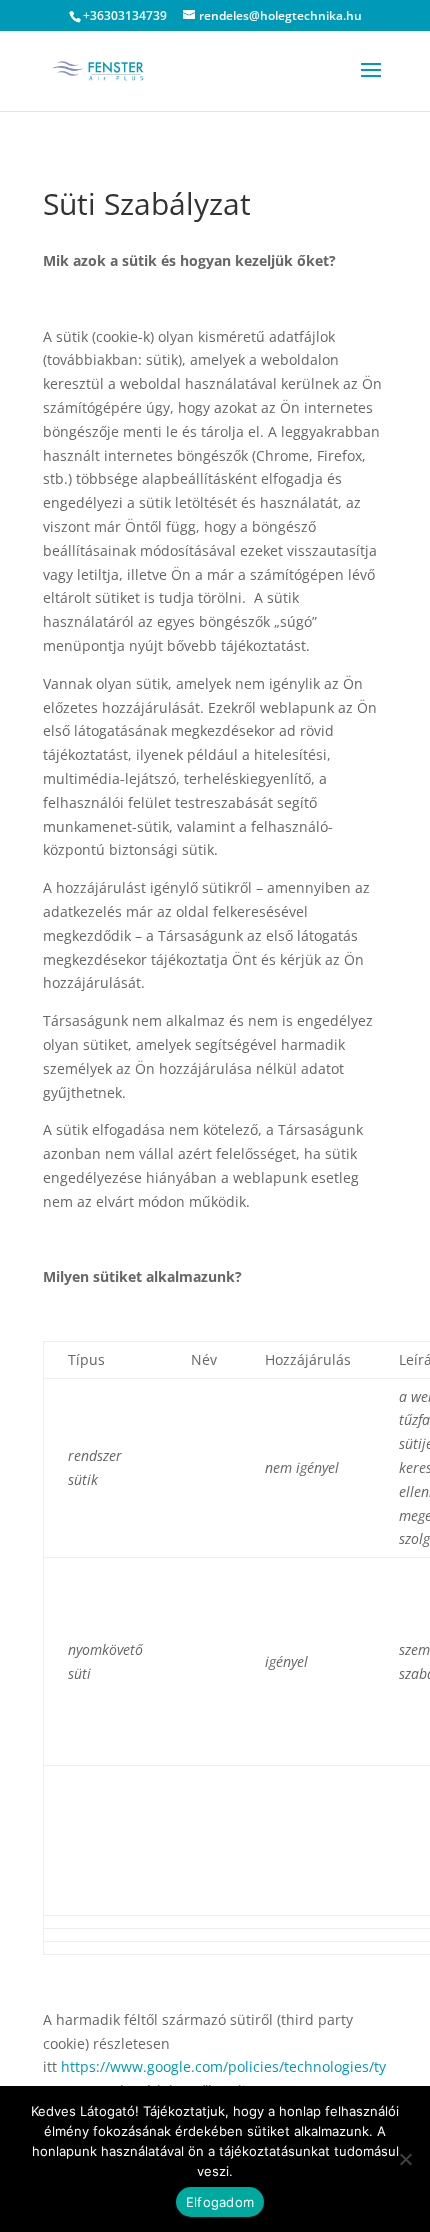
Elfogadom (220, 2202)
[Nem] (405, 2159)
